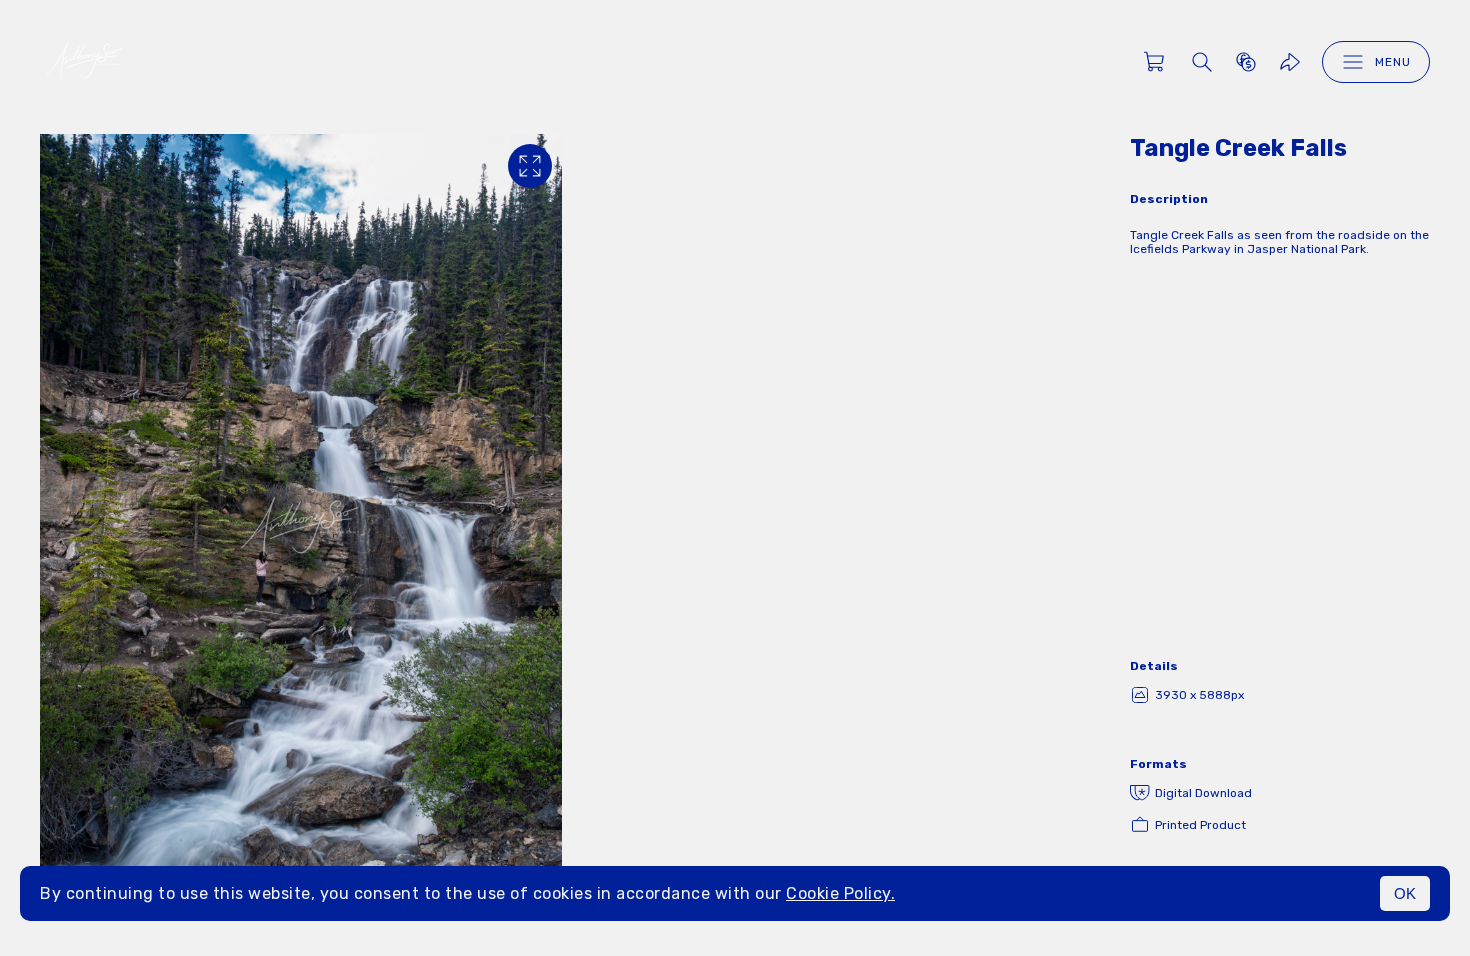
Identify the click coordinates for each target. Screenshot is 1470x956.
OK (1405, 893)
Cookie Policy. (840, 893)
